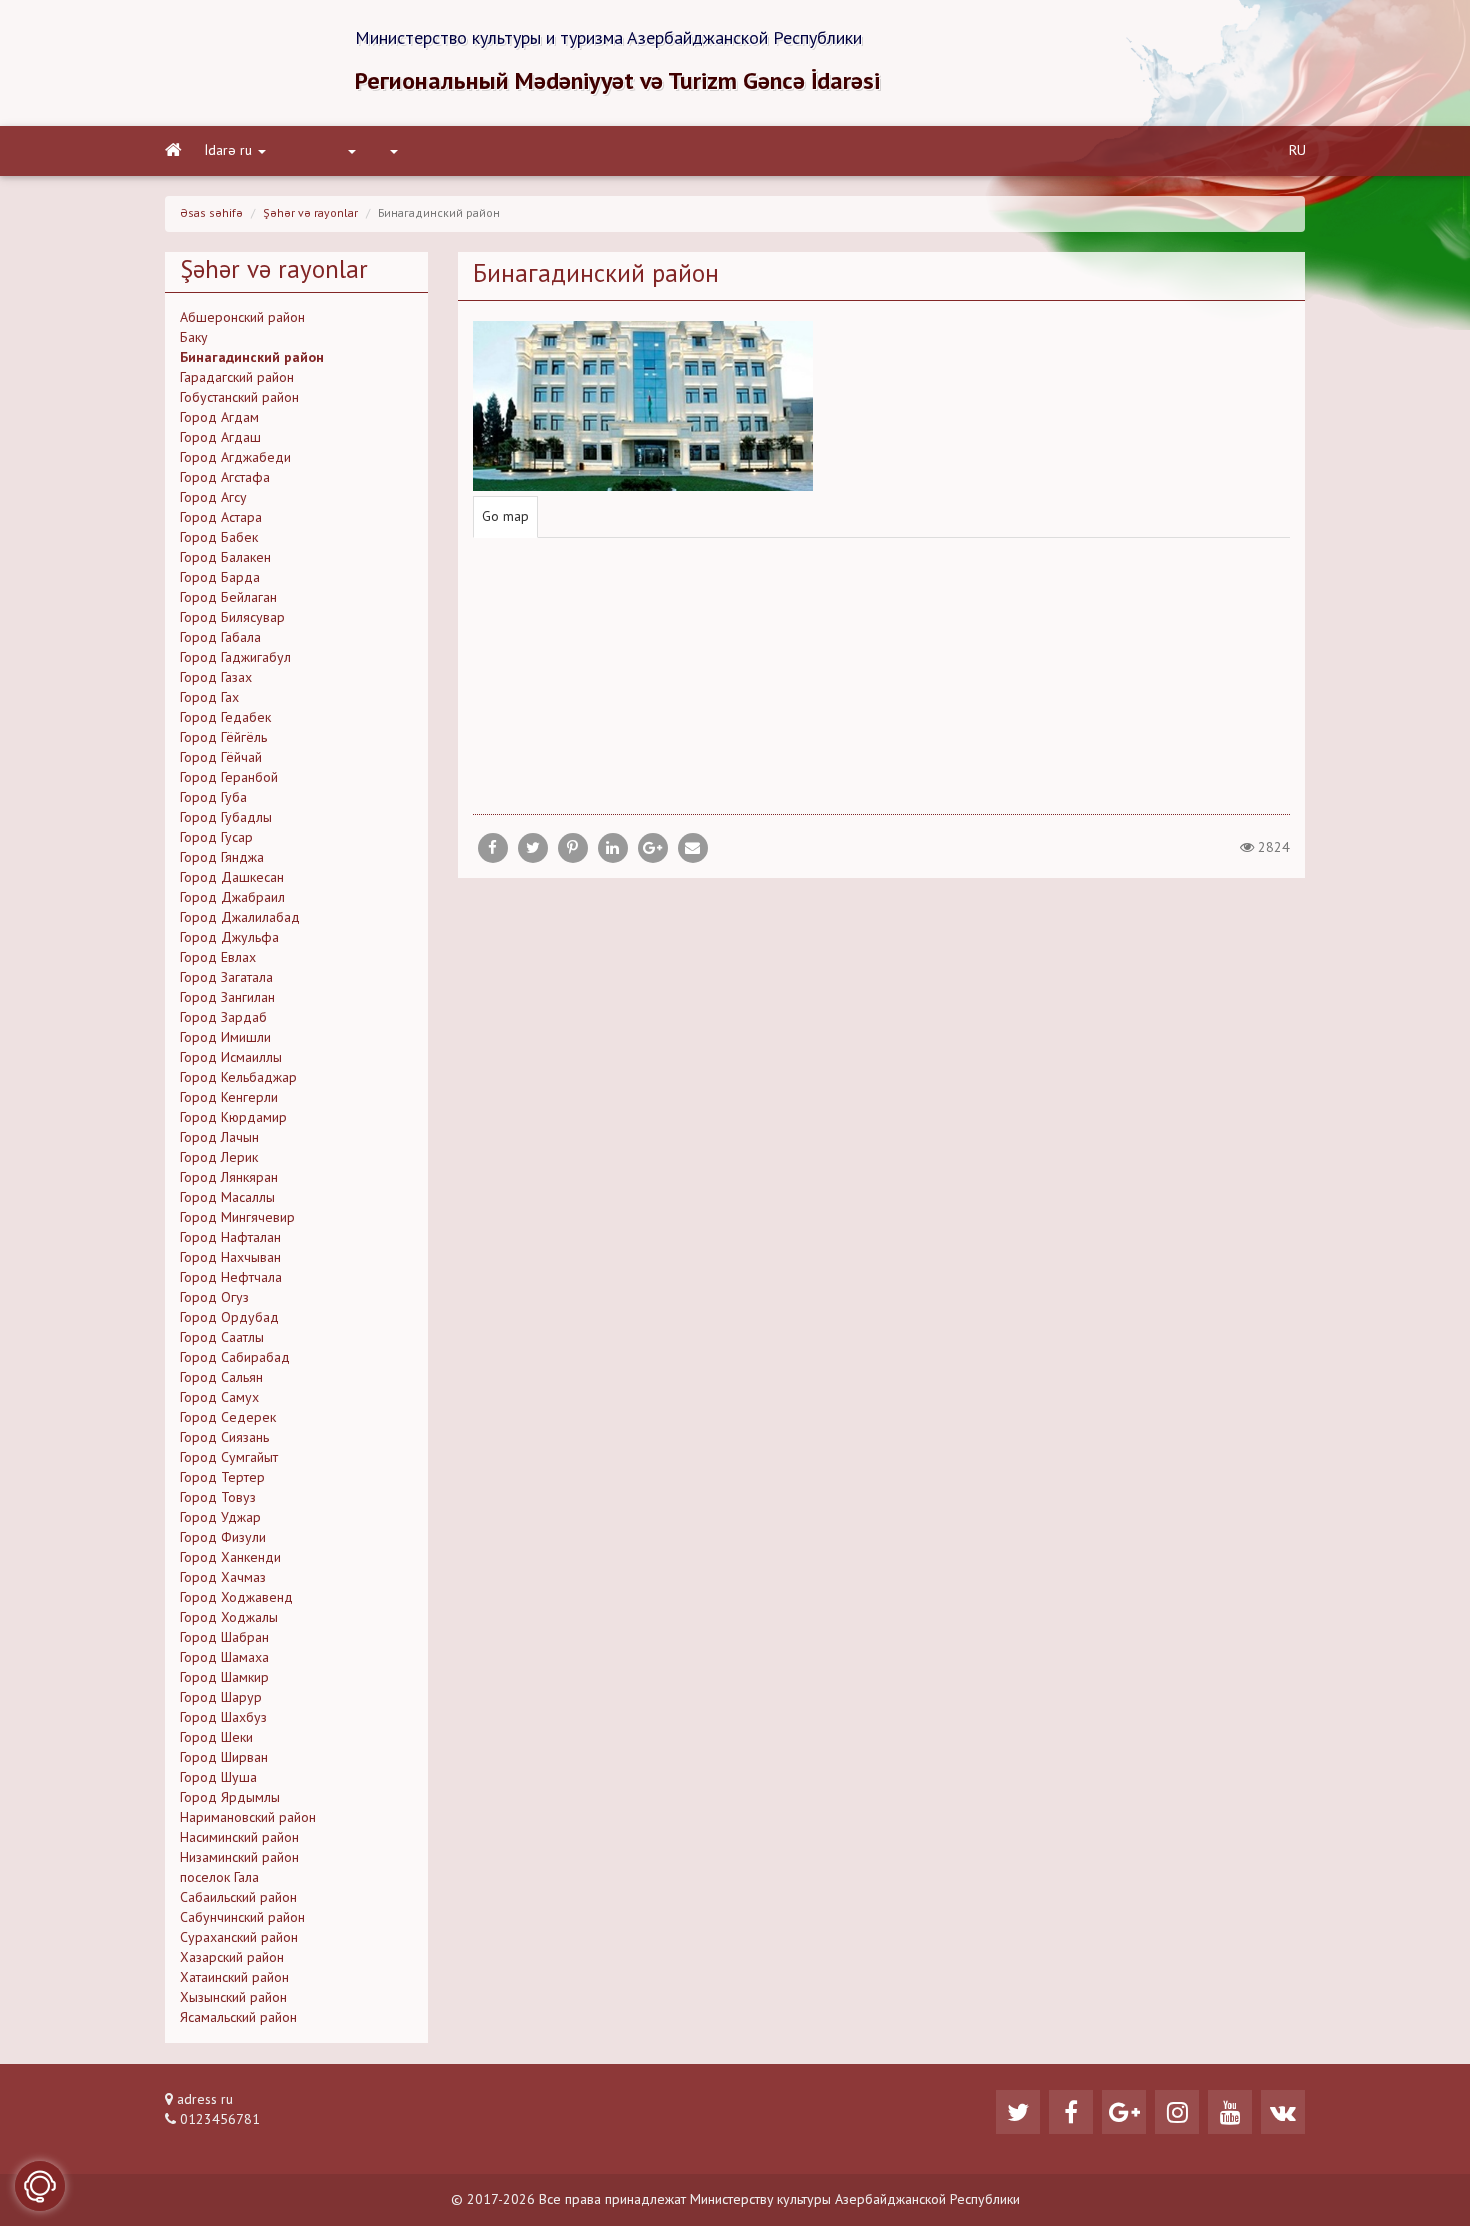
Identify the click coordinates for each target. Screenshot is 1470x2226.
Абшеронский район (242, 318)
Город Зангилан (227, 998)
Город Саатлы (222, 1338)
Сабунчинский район (242, 1918)
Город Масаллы (227, 1198)
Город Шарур (221, 1698)
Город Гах (209, 698)
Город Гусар (216, 838)
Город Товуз (218, 1498)
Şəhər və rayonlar (310, 214)
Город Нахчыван (230, 1258)
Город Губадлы (226, 818)
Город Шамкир (224, 1678)
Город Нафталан (230, 1238)
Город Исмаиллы (231, 1058)
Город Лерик (219, 1158)
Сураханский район (239, 1938)
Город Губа (213, 798)
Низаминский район (239, 1858)
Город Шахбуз (223, 1718)
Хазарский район (232, 1958)
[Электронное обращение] (40, 2186)
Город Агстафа (225, 478)
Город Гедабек (225, 718)
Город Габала (220, 638)
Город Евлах (218, 958)
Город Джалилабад (240, 918)
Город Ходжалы (229, 1618)
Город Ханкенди (230, 1558)
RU (1297, 151)
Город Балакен (225, 558)
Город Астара (221, 518)
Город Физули (223, 1538)
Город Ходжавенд (236, 1598)
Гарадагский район (237, 378)
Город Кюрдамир (233, 1118)
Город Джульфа (229, 938)
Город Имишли (225, 1038)
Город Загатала (226, 978)
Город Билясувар (232, 618)
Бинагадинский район (252, 358)
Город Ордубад (229, 1318)
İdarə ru (228, 151)
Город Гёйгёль (223, 738)
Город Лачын (219, 1138)
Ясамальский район (238, 2018)
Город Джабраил (232, 898)
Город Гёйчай (221, 758)
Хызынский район (233, 1998)
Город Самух (219, 1398)
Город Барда (220, 578)
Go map (505, 517)
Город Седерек (228, 1418)
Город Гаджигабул (235, 658)
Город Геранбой (229, 778)
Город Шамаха (224, 1658)
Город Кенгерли (229, 1098)
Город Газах (216, 678)
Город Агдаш (220, 438)
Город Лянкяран (229, 1178)
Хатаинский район (234, 1978)
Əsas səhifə (211, 214)
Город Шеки (216, 1738)
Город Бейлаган (228, 598)
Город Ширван (224, 1758)
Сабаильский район (238, 1898)
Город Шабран (224, 1638)
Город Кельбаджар (238, 1078)
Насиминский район (239, 1838)
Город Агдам (219, 418)
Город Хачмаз (223, 1578)
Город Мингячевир (237, 1218)
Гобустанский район (239, 398)
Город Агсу (213, 498)
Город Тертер (222, 1478)
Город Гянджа (222, 858)
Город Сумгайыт (229, 1458)
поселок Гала (219, 1878)
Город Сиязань (224, 1438)
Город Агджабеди (235, 458)
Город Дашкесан (232, 878)
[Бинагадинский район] (693, 848)
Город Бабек (219, 538)
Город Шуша (218, 1778)
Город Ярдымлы (230, 1798)
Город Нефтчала (231, 1278)
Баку (194, 338)
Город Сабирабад (235, 1358)
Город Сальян (221, 1378)
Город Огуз (214, 1298)
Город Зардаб (223, 1018)
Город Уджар (220, 1518)
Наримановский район (248, 1818)
